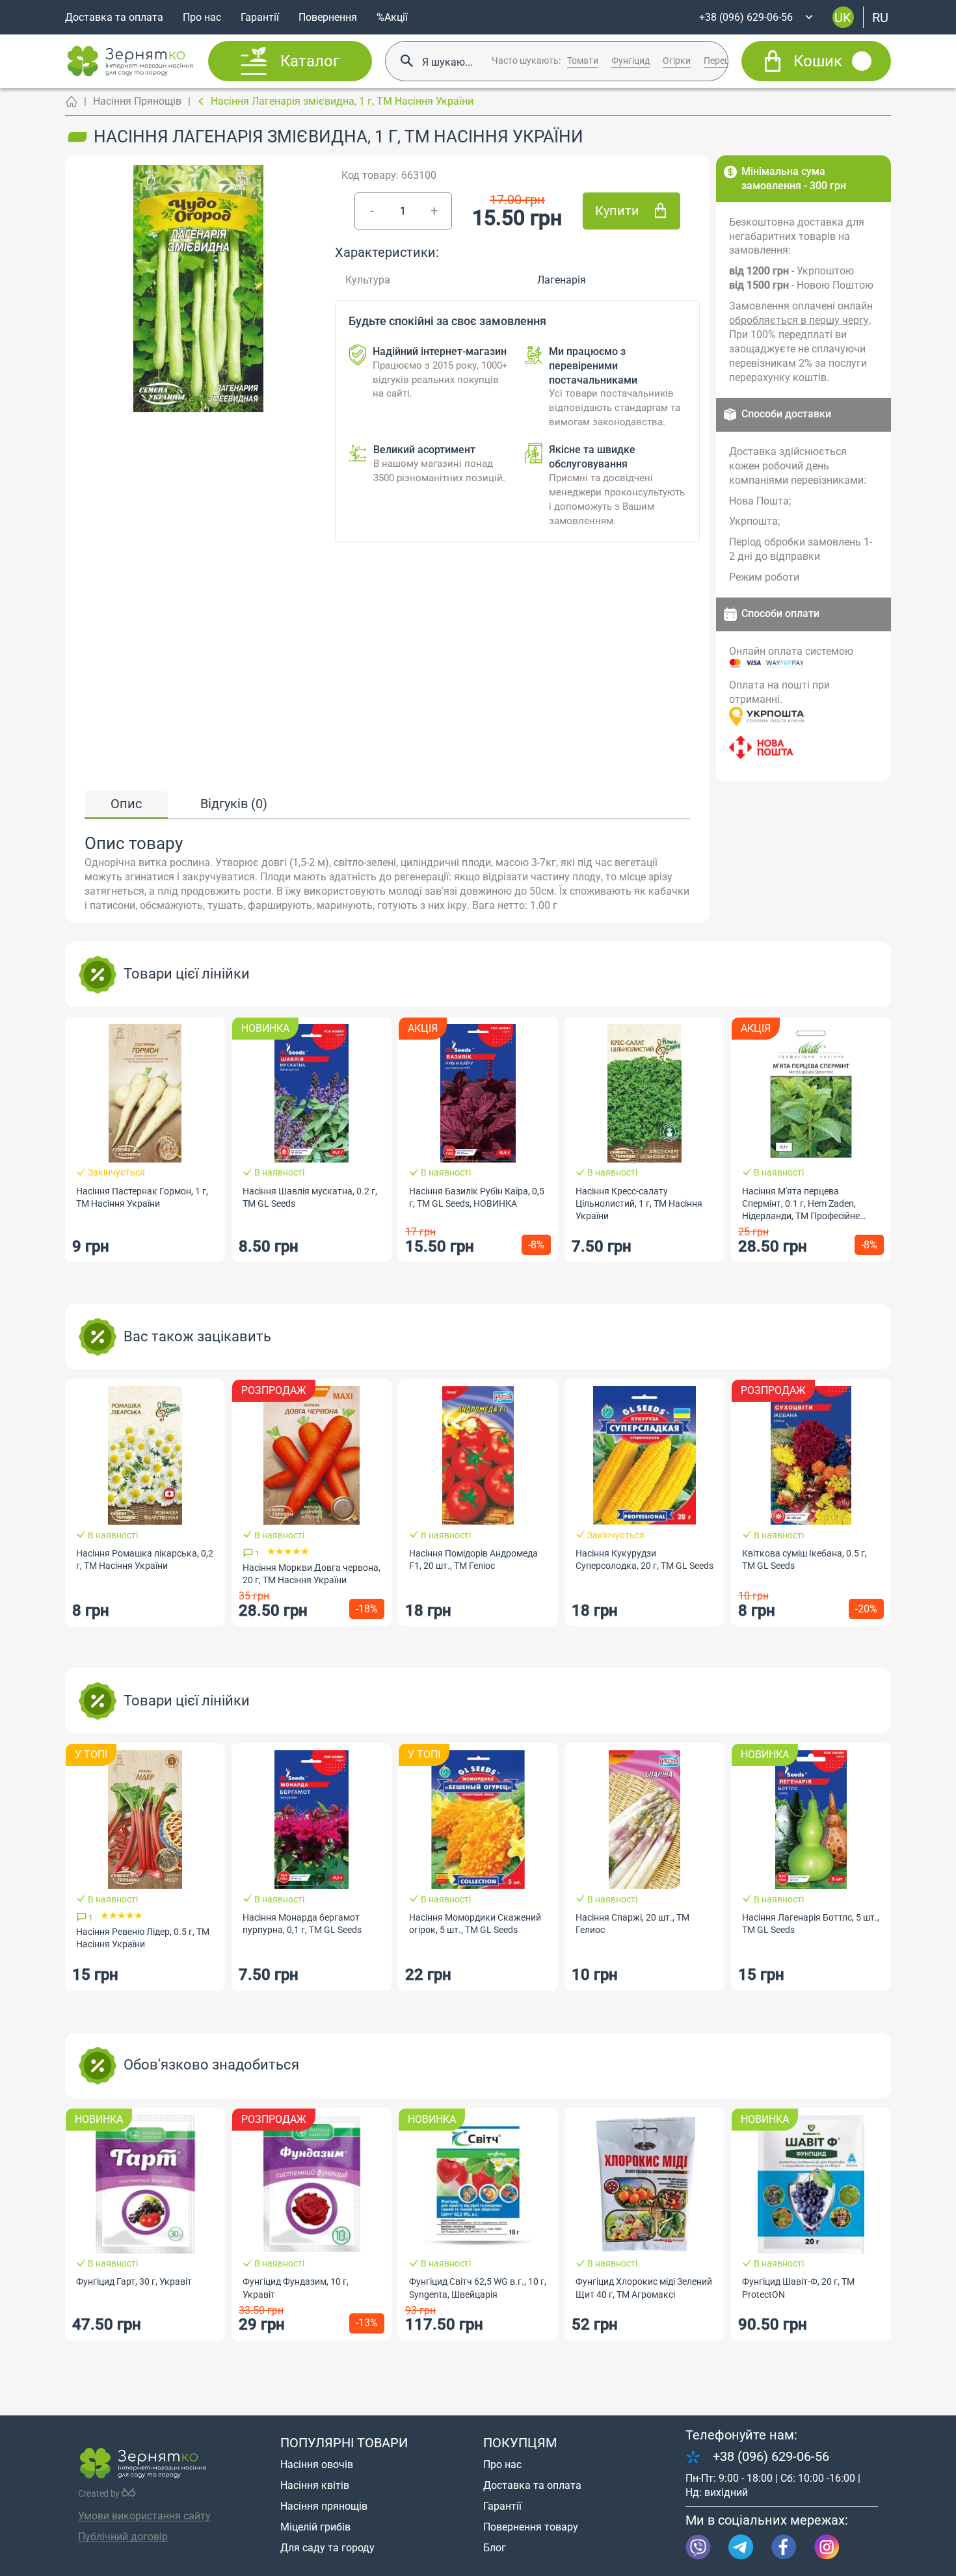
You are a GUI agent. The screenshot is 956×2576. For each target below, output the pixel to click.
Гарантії (260, 17)
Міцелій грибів (315, 2527)
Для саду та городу (327, 2548)
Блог (495, 2548)
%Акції (392, 17)
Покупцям (520, 2443)
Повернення (328, 17)
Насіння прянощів (324, 2506)
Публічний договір (123, 2537)
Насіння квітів (315, 2485)
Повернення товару (531, 2527)
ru (880, 17)
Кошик (818, 61)
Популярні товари (344, 2443)
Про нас (202, 17)
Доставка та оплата (114, 17)
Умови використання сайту (144, 2516)
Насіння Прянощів (137, 101)
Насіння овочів (317, 2464)
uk (843, 17)
